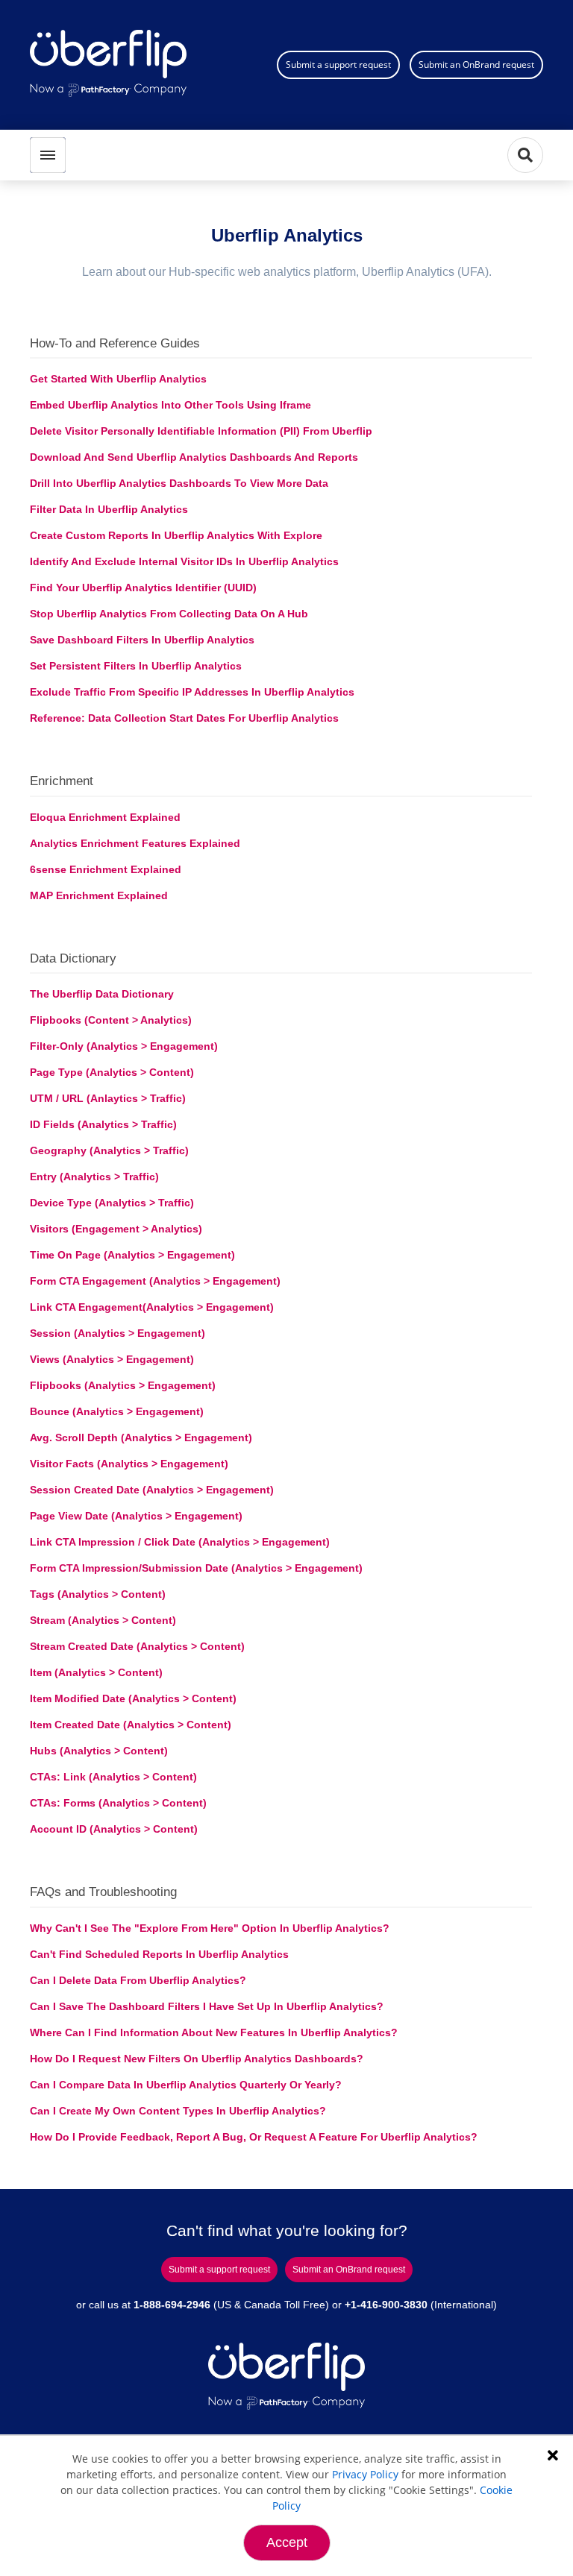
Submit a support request (338, 64)
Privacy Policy (365, 2474)
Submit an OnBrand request (476, 64)
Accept (287, 2542)
